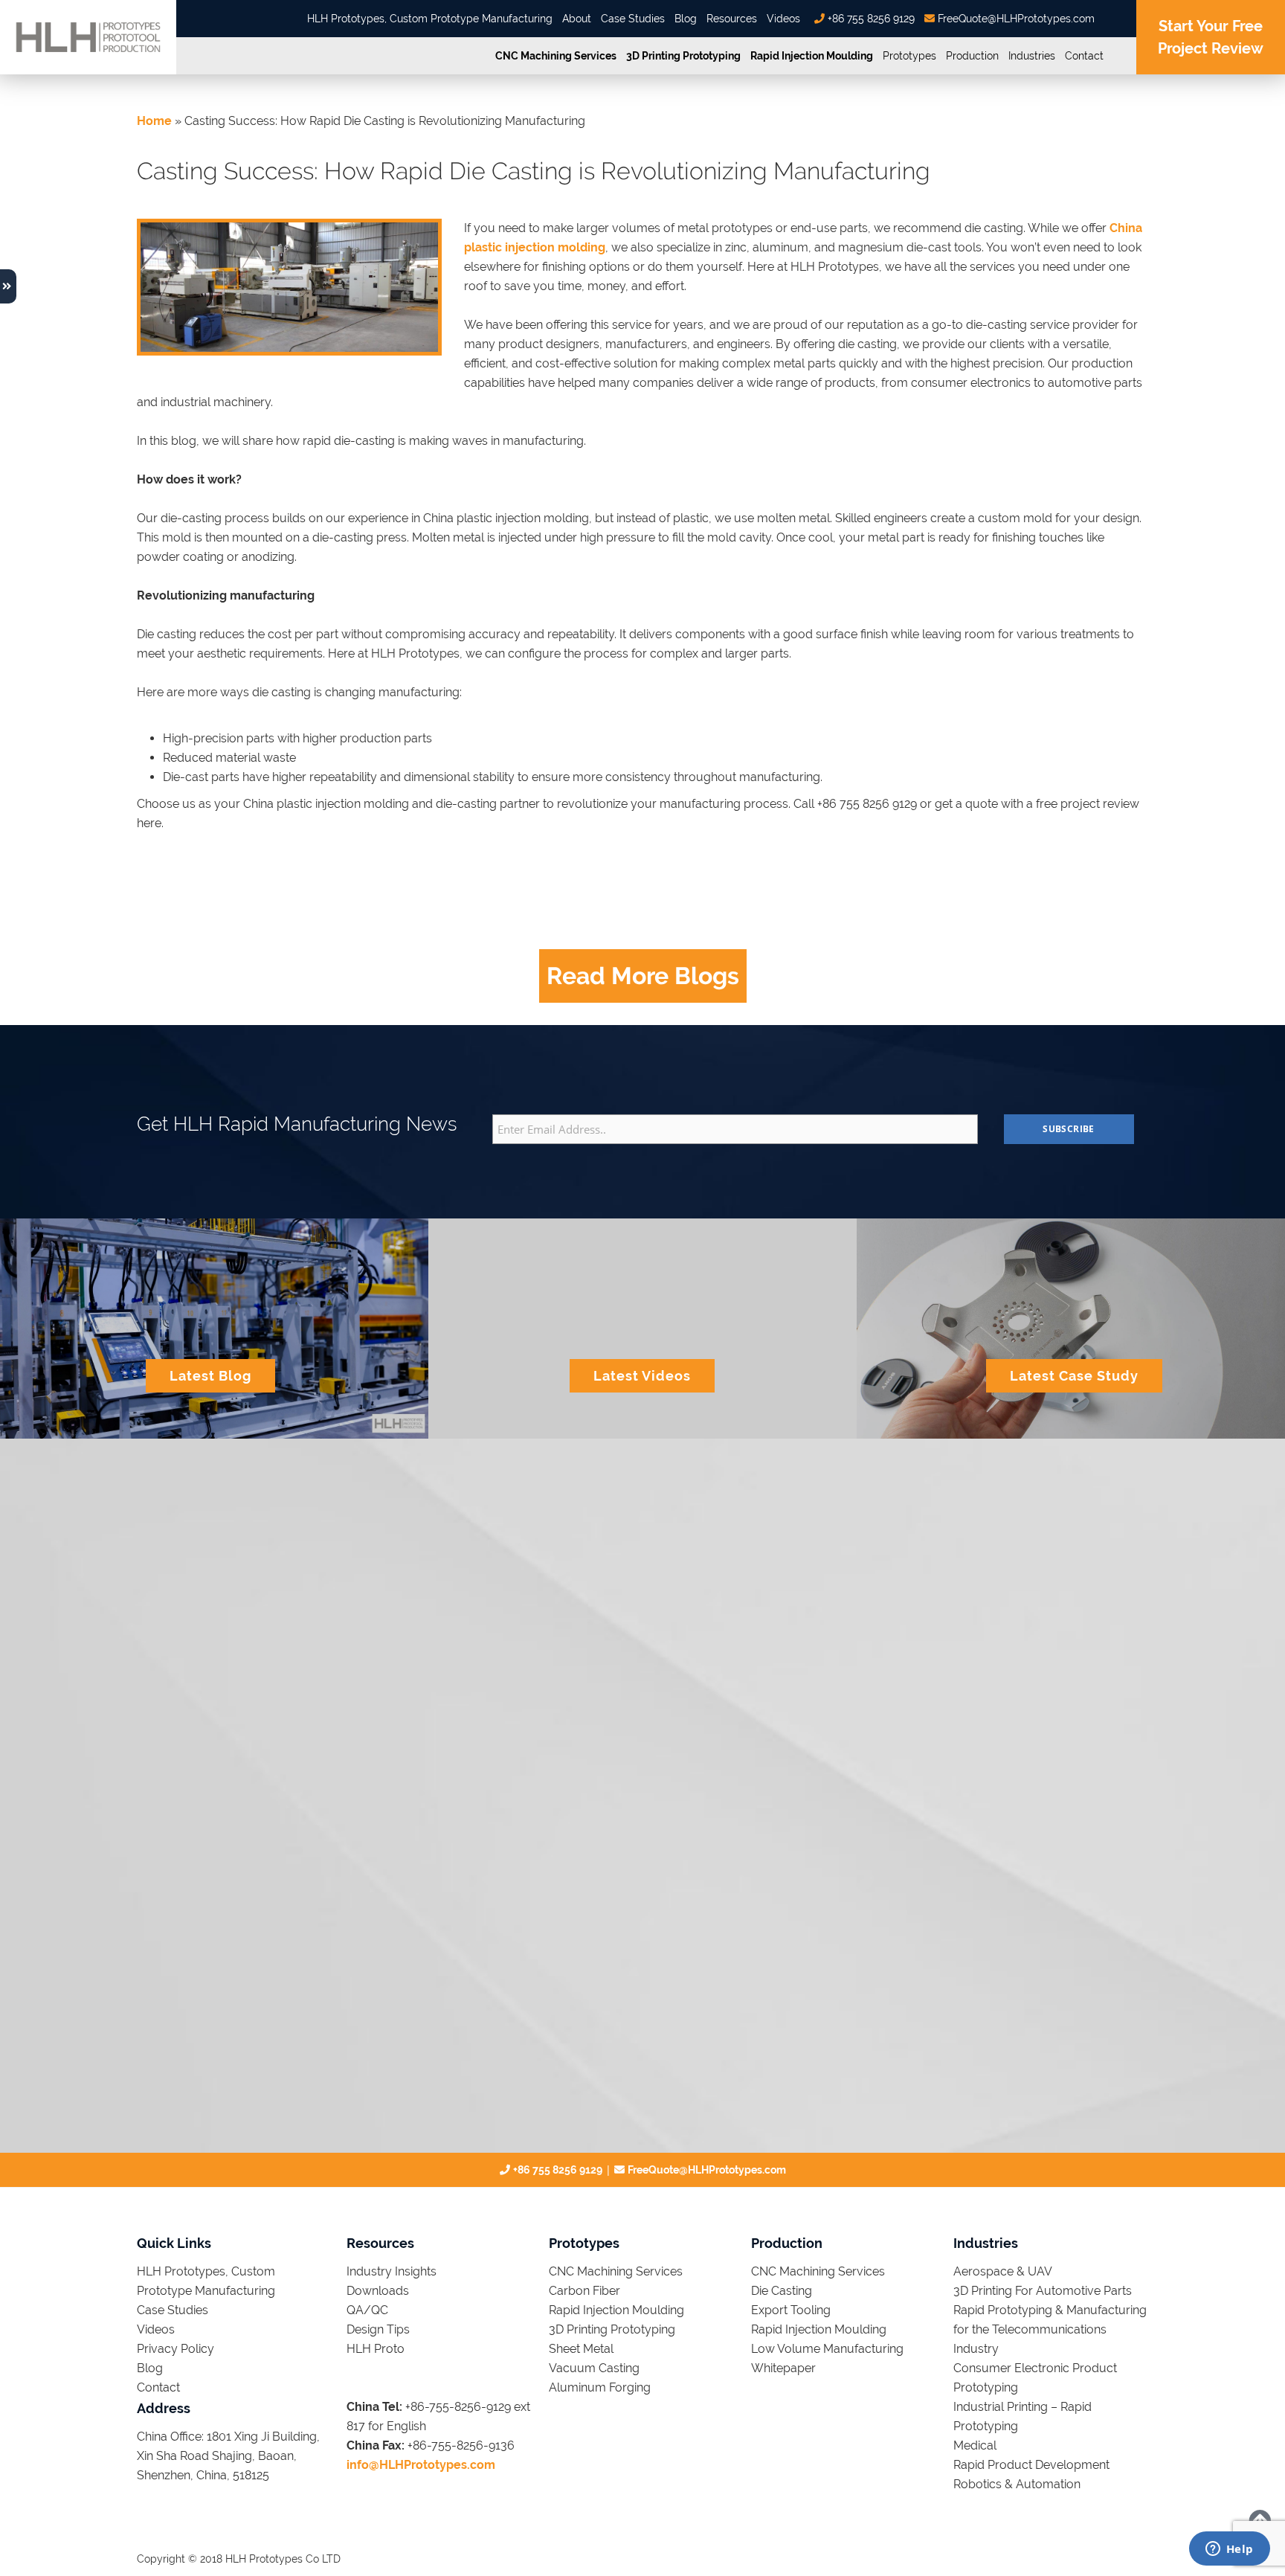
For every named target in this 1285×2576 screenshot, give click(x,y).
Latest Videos (642, 1376)
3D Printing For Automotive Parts (1043, 2291)
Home (154, 121)
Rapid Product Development (1031, 2465)
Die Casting (782, 2291)
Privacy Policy (175, 2349)
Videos (783, 19)
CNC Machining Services (556, 56)
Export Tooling (791, 2310)
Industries (1032, 56)
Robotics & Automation (1017, 2484)
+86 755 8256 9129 (870, 19)
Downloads (378, 2291)
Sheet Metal (581, 2349)
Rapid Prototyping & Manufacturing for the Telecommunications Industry (1050, 2329)
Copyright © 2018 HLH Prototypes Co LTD (239, 2559)
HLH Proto (376, 2349)
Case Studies (633, 19)
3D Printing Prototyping (683, 56)
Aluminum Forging (600, 2387)
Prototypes (909, 56)
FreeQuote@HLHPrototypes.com (1015, 19)
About (577, 19)
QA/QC (367, 2310)
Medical (975, 2445)
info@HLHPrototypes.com (421, 2465)
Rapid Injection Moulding (812, 56)
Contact (1084, 56)
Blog (686, 19)
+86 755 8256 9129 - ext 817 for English (249, 1572)
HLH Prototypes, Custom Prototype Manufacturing (430, 19)
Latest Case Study (1074, 1376)
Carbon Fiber (584, 2291)
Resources (732, 19)
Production (972, 56)
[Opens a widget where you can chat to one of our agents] (1229, 2550)
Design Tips (378, 2329)
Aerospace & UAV (1003, 2271)
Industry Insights (392, 2271)
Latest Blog (210, 1376)
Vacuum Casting (594, 2368)
